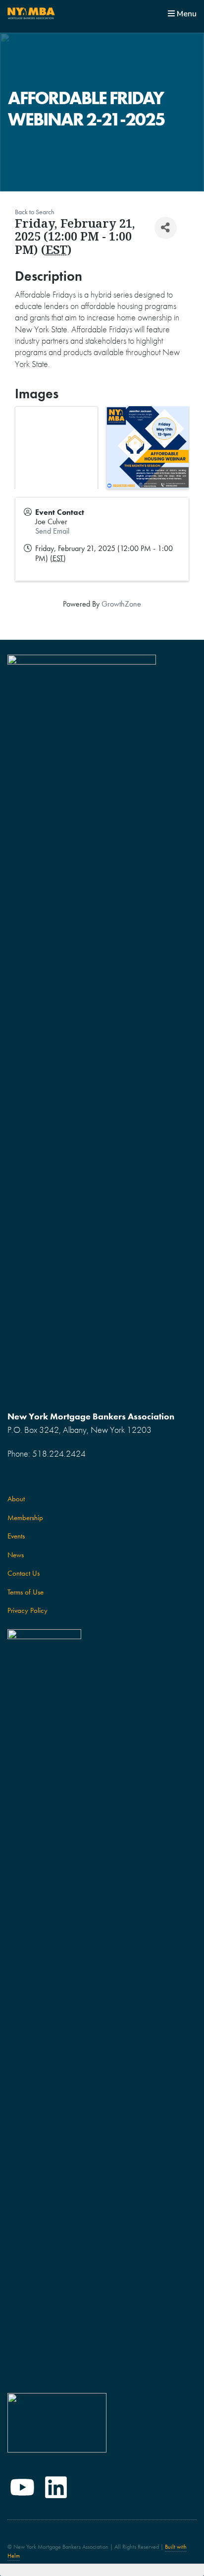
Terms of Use (25, 1592)
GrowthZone (121, 604)
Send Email (52, 531)
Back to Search (35, 212)
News (16, 1555)
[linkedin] (56, 2487)
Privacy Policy (27, 1610)
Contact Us (24, 1573)
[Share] (166, 228)
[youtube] (22, 2487)
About (16, 1499)
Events (16, 1536)
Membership (25, 1518)
